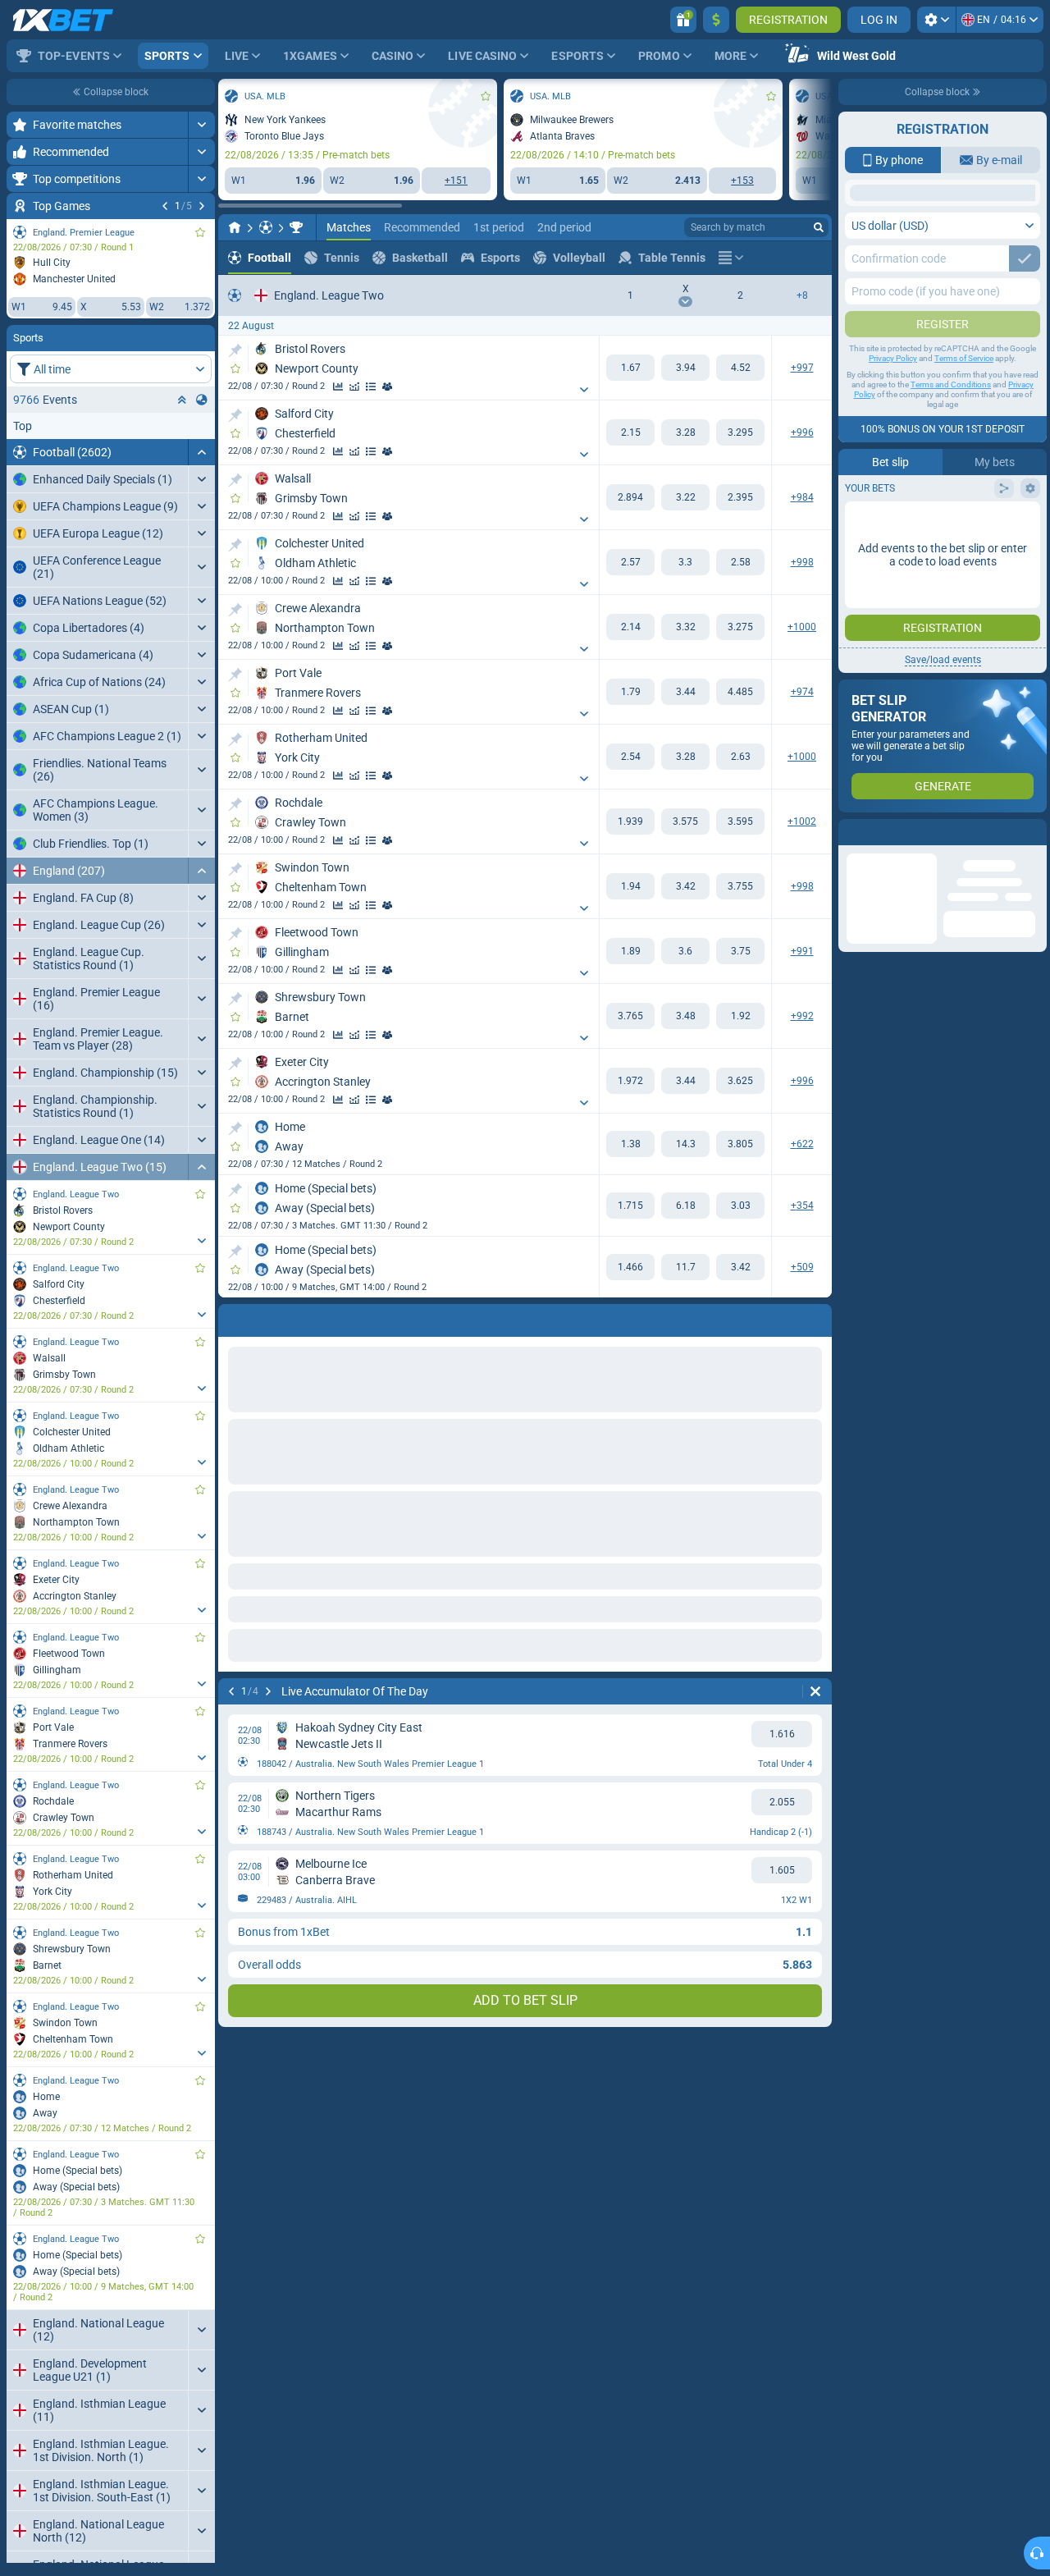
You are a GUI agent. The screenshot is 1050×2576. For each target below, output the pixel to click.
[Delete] (815, 1691)
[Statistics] (338, 387)
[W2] (740, 368)
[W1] (630, 368)
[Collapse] (201, 452)
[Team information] (387, 387)
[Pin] (235, 350)
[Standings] (371, 387)
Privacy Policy (893, 489)
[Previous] (165, 206)
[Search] (819, 227)
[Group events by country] (202, 400)
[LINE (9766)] (235, 227)
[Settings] (936, 20)
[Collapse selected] (182, 400)
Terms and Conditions (951, 515)
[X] (685, 368)
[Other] (731, 258)
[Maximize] (201, 125)
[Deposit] (716, 20)
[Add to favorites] (200, 232)
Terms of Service (964, 489)
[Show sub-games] (201, 1241)
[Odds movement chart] (354, 387)
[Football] (266, 227)
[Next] (202, 206)
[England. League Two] (296, 227)
